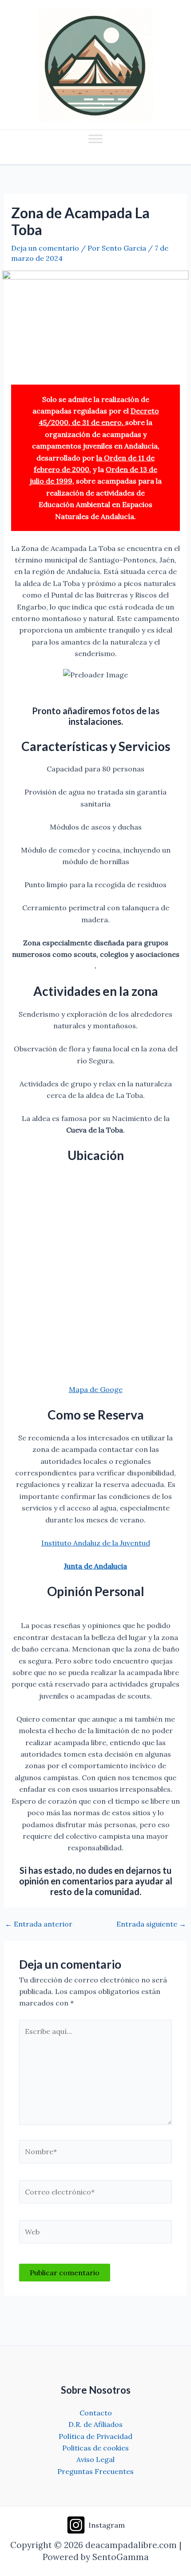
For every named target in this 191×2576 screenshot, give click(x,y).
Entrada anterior (39, 1924)
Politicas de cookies (95, 2448)
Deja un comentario (45, 248)
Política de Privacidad (95, 2436)
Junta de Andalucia (95, 1566)
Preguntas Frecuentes (95, 2471)
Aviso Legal (95, 2459)
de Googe (106, 1389)
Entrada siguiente (151, 1924)
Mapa (78, 1389)
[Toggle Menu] (95, 139)
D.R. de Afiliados (95, 2424)
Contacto (96, 2413)
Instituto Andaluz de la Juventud (96, 1543)
